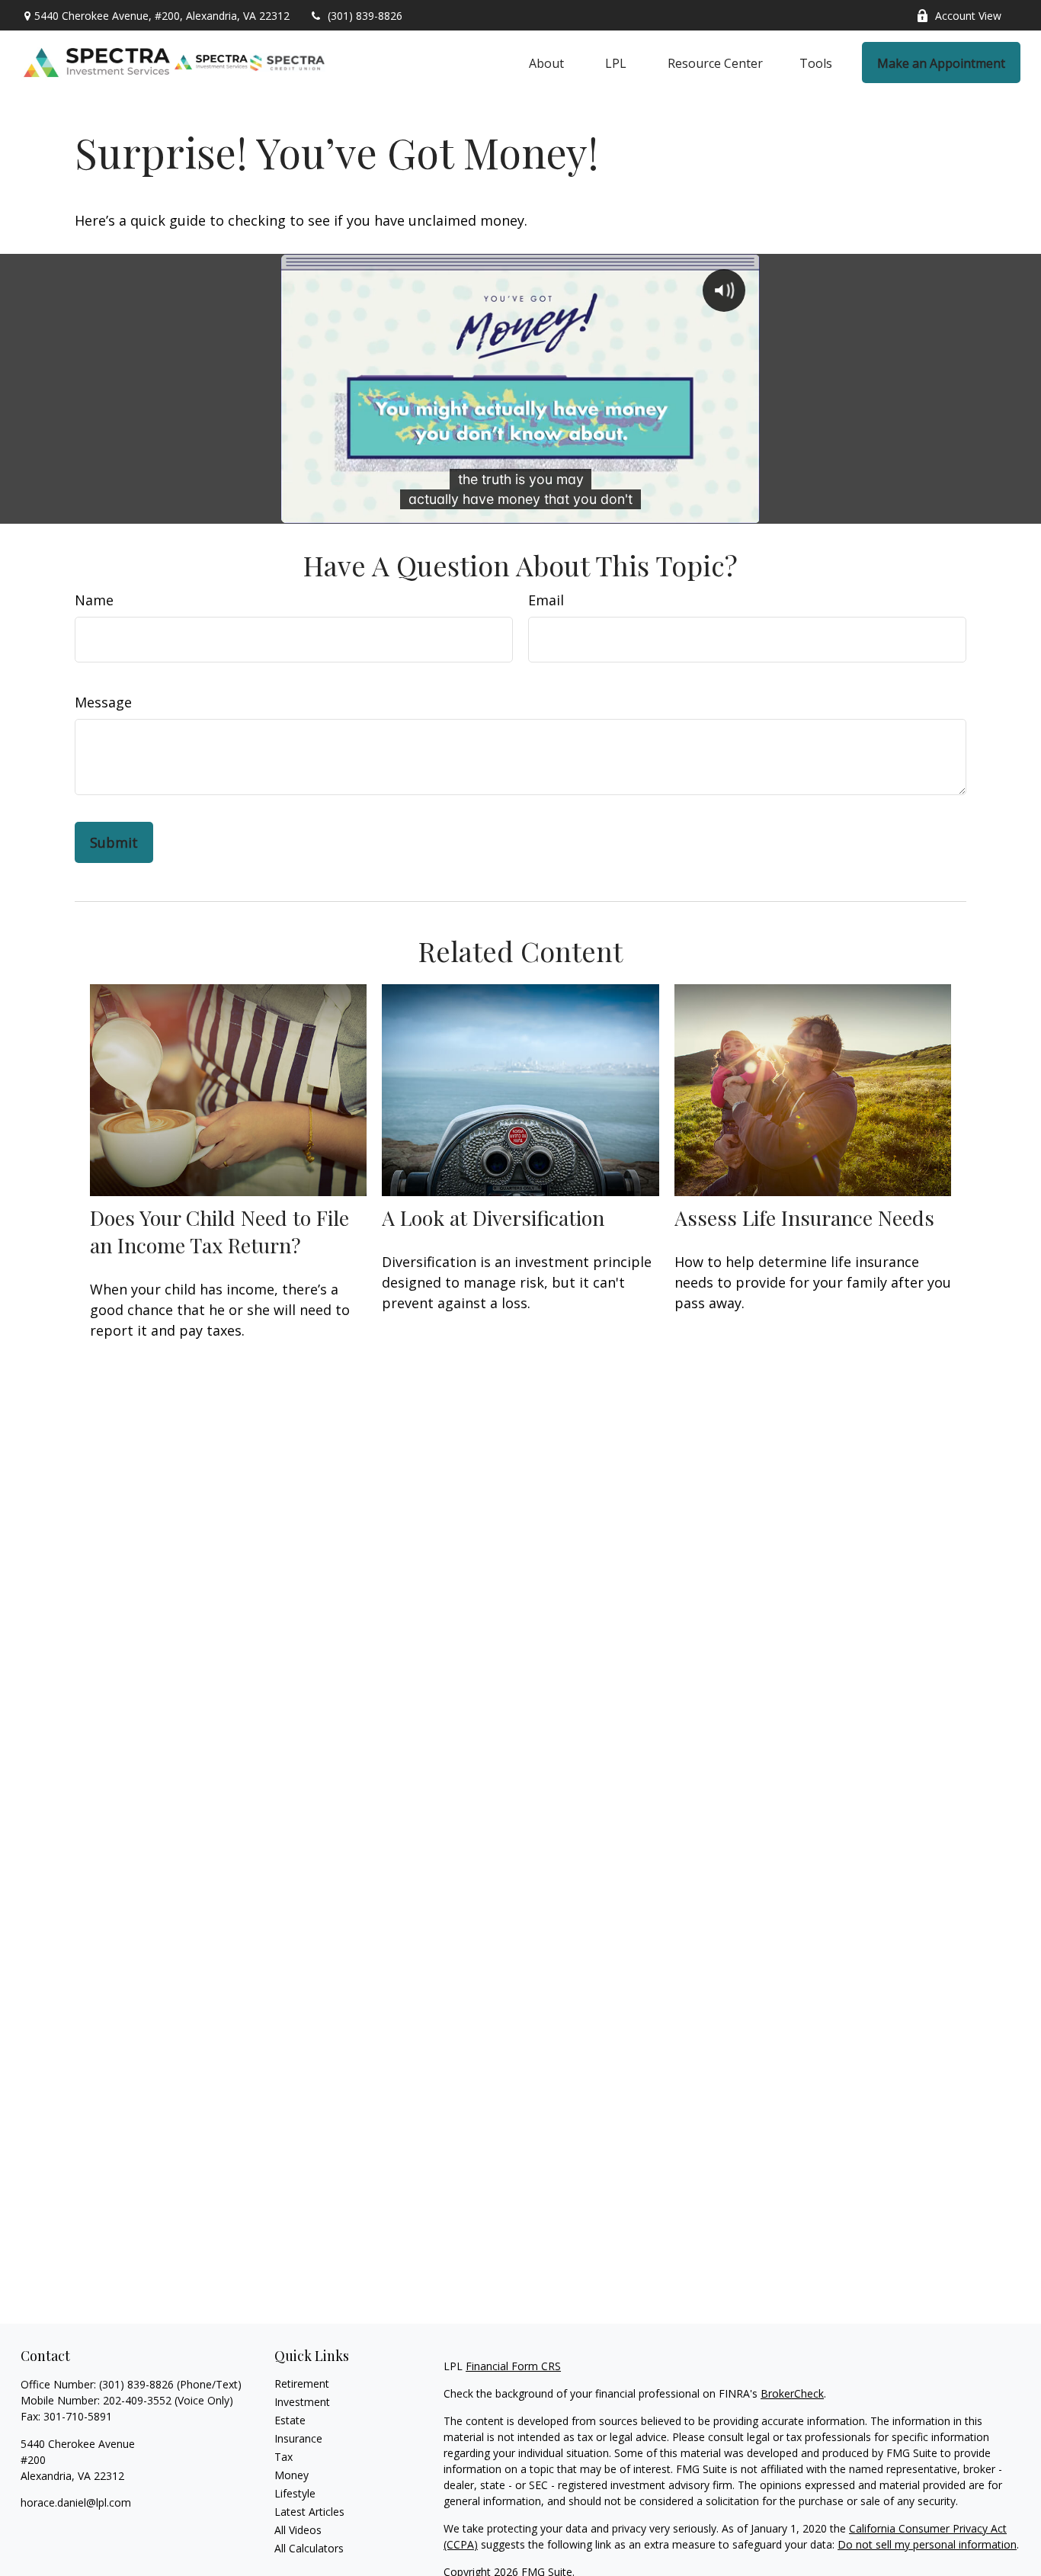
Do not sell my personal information (927, 2544)
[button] (546, 63)
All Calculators (309, 2548)
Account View (968, 16)
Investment (302, 2402)
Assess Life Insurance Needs (804, 1217)
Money (291, 2475)
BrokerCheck (792, 2393)
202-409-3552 (137, 2400)
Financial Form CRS (513, 2366)
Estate (290, 2420)
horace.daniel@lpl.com (76, 2502)
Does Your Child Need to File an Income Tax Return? (219, 1231)
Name (94, 600)
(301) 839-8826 (365, 16)
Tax (283, 2457)
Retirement (302, 2384)
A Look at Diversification (493, 1217)
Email (546, 600)
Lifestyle (295, 2493)
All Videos (298, 2530)
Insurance (298, 2438)
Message (103, 702)
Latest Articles (309, 2512)
